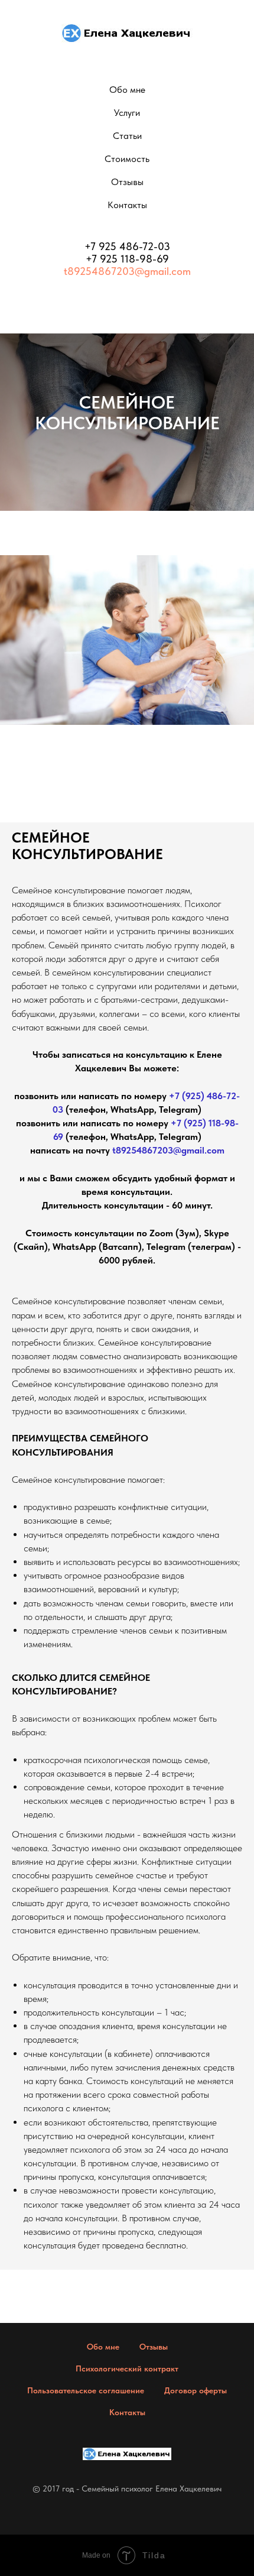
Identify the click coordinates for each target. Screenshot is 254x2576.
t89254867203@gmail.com (127, 271)
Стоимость (127, 159)
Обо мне (127, 90)
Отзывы (127, 182)
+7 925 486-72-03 (127, 246)
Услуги (127, 113)
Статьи (127, 136)
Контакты (127, 205)
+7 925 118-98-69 (127, 259)
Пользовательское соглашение (86, 2390)
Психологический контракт (127, 2368)
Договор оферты (196, 2390)
